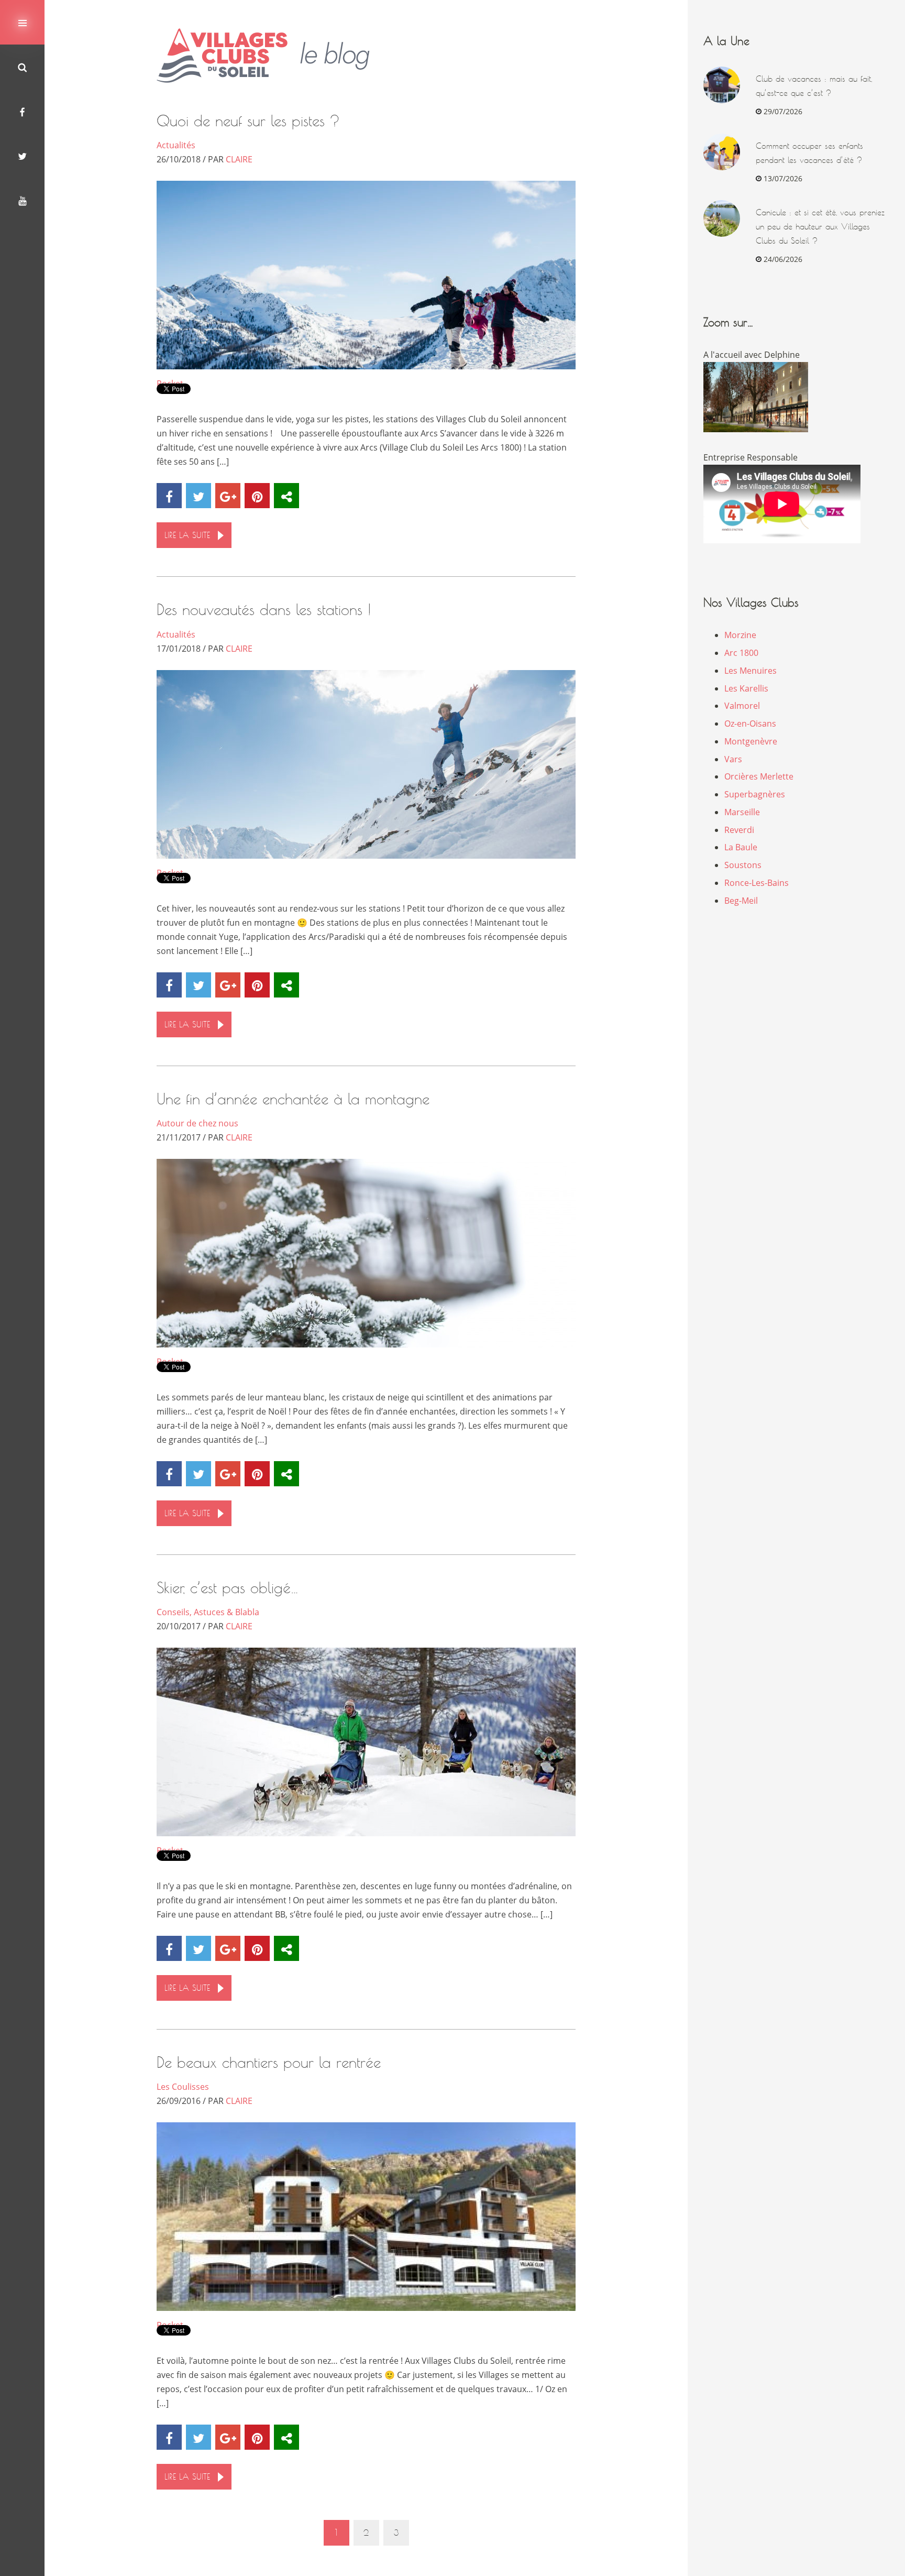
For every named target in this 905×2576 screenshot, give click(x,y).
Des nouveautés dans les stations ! (264, 610)
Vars (733, 759)
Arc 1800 (741, 653)
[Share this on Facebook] (169, 496)
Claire (239, 159)
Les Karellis (746, 688)
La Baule (741, 847)
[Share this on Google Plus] (228, 496)
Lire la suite (187, 535)
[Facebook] (22, 111)
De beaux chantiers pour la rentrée (269, 2062)
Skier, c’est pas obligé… (228, 1588)
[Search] (22, 67)
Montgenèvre (751, 741)
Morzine (740, 635)
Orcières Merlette (759, 776)
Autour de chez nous (197, 1123)
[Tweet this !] (198, 496)
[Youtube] (22, 200)
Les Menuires (751, 671)
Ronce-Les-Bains (757, 883)
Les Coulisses (183, 2087)
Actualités (176, 145)
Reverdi (739, 830)
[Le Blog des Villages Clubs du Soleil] (271, 56)
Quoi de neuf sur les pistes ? (248, 121)
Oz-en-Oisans (750, 724)
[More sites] (286, 496)
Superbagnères (755, 794)
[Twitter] (22, 156)
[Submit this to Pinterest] (257, 496)
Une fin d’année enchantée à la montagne (293, 1099)
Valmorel (742, 706)
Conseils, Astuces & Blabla (208, 1612)
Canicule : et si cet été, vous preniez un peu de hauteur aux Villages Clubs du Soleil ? (820, 227)
